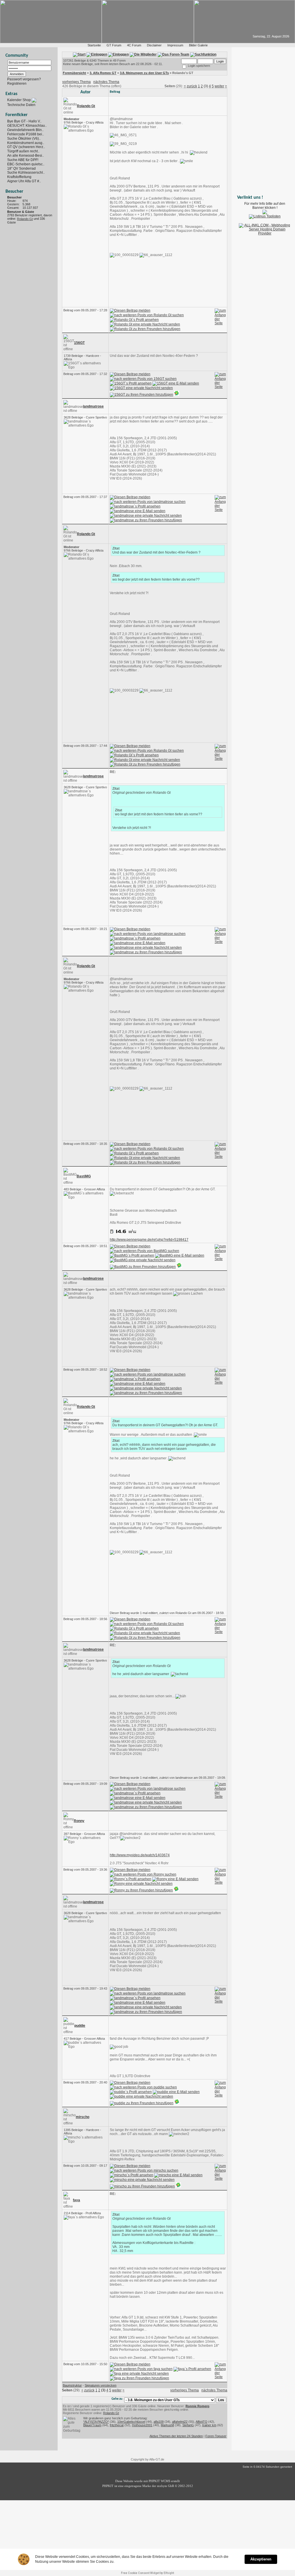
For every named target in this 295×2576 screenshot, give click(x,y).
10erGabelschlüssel (131, 2422)
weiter (219, 86)
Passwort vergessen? (24, 79)
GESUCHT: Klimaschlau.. (27, 126)
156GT (79, 343)
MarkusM (167, 2425)
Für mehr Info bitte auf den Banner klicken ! (265, 206)
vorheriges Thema (76, 82)
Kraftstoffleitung (19, 177)
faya (76, 2200)
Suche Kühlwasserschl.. (26, 173)
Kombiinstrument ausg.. (26, 143)
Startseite (94, 45)
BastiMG (84, 1176)
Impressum (175, 45)
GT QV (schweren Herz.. (26, 147)
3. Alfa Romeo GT (103, 73)
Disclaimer (154, 45)
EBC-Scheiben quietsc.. (26, 164)
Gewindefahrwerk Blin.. (25, 130)
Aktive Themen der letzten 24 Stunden (176, 2436)
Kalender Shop (19, 100)
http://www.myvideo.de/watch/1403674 (140, 1855)
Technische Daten (21, 105)
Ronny (79, 1821)
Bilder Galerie (198, 45)
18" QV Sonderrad (21, 168)
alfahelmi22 (180, 2422)
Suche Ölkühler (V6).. (24, 139)
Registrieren (17, 84)
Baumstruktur (72, 2385)
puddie (80, 2026)
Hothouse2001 (142, 2425)
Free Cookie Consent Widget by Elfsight (147, 2573)
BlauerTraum (92, 2425)
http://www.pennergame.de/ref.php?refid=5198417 (149, 1240)
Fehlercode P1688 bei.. (25, 134)
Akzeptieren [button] (261, 2559)
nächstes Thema (106, 82)
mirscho (83, 2117)
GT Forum (114, 45)
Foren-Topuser (216, 2436)
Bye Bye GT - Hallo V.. (24, 121)
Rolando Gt (25, 219)
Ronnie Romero (197, 2406)
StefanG (188, 2425)
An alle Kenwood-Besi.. (25, 156)
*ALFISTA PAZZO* (96, 2422)
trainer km (209, 2425)
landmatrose (93, 406)
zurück (192, 86)
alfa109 (159, 2422)
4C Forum (134, 45)
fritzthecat (117, 2425)
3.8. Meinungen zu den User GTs (144, 73)
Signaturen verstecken (101, 2385)
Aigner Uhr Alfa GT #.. (24, 181)
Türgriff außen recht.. (23, 151)
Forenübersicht (74, 73)
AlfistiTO (202, 2422)
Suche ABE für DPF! (23, 160)
